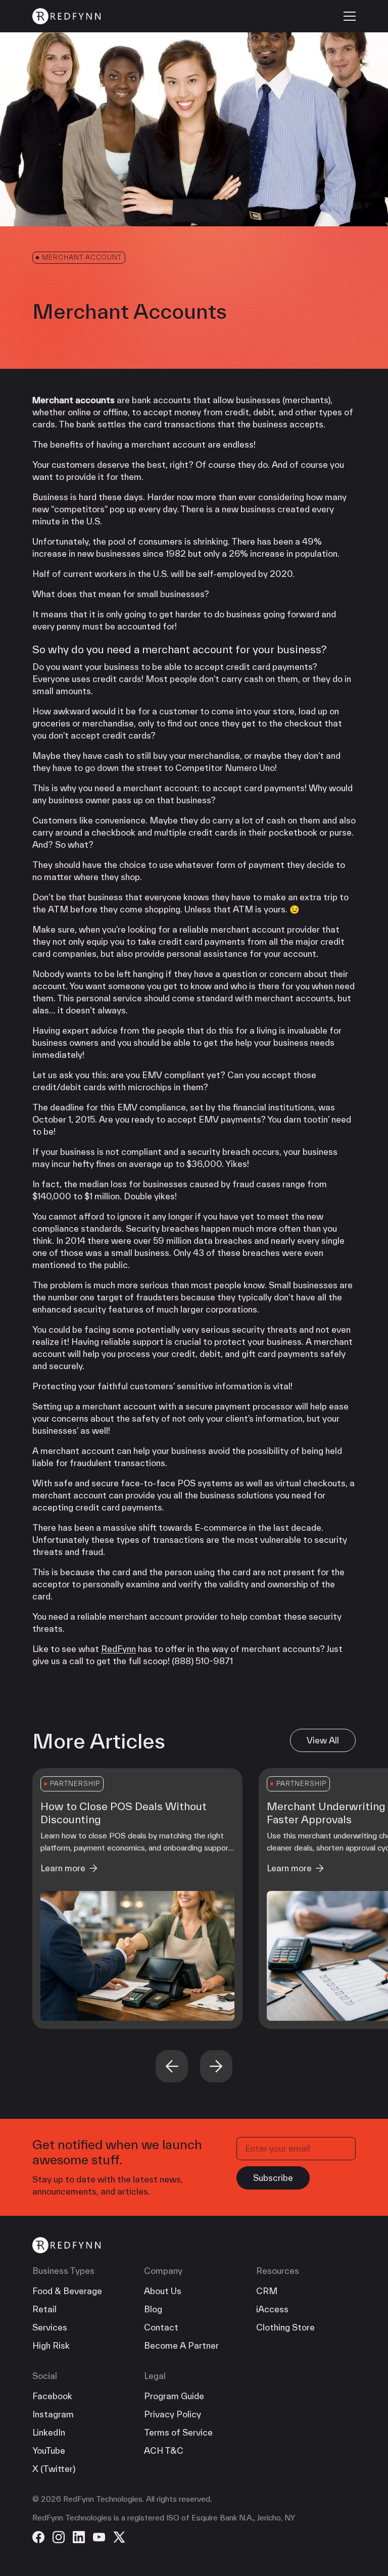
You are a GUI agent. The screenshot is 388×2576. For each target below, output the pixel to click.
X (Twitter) (54, 2469)
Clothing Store (285, 2327)
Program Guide (174, 2396)
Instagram (53, 2414)
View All (323, 1740)
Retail (44, 2309)
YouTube (49, 2450)
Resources (278, 2271)
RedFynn (118, 1649)
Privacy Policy (173, 2414)
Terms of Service (178, 2432)
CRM (267, 2291)
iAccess (272, 2309)
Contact (161, 2327)
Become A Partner (181, 2345)
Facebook (52, 2396)
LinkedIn (49, 2432)
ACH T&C (164, 2450)
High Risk (51, 2345)
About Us (163, 2291)
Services (50, 2327)
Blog (153, 2309)
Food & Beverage (67, 2291)
